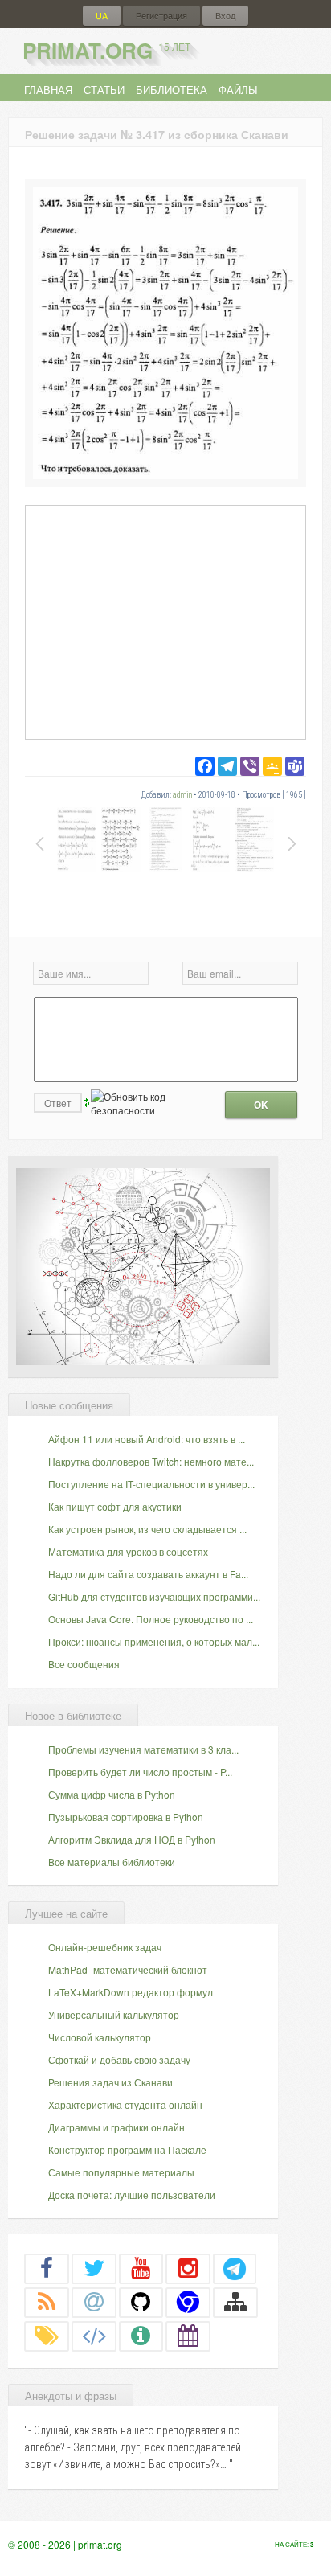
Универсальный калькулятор (114, 2014)
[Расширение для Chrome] (188, 2302)
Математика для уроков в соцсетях (128, 1551)
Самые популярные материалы (121, 2172)
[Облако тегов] (47, 2336)
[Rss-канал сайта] (47, 2302)
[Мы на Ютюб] (141, 2268)
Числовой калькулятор (100, 2037)
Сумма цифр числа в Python (112, 1794)
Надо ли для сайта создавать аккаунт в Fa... (148, 1574)
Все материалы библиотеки (112, 1862)
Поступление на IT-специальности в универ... (151, 1484)
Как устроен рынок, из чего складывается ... (147, 1529)
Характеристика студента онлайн (125, 2104)
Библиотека (172, 90)
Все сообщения (84, 1664)
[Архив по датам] (188, 2336)
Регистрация (161, 16)
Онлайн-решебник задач (105, 1947)
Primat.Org (106, 50)
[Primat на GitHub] (141, 2302)
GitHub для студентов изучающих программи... (154, 1596)
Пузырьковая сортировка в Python (126, 1817)
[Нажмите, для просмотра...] (165, 475)
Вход (225, 16)
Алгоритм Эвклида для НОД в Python (132, 1839)
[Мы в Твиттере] (94, 2268)
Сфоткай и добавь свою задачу (119, 2059)
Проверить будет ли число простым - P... (140, 1772)
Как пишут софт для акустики (115, 1506)
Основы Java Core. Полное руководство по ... (151, 1619)
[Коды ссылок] (94, 2336)
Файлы (238, 90)
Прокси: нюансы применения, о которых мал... (154, 1641)
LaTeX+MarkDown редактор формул (131, 1992)
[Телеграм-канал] (235, 2268)
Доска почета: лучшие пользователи (132, 2195)
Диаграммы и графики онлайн (116, 2127)
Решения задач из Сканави (110, 2082)
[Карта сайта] (235, 2302)
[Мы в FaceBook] (47, 2268)
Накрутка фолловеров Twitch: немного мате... (151, 1461)
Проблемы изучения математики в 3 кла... (143, 1749)
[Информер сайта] (141, 2336)
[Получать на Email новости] (94, 2302)
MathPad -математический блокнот (128, 1969)
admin (182, 795)
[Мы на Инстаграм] (188, 2268)
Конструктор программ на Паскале (127, 2149)
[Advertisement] (165, 621)
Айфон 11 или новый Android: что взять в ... (147, 1439)
